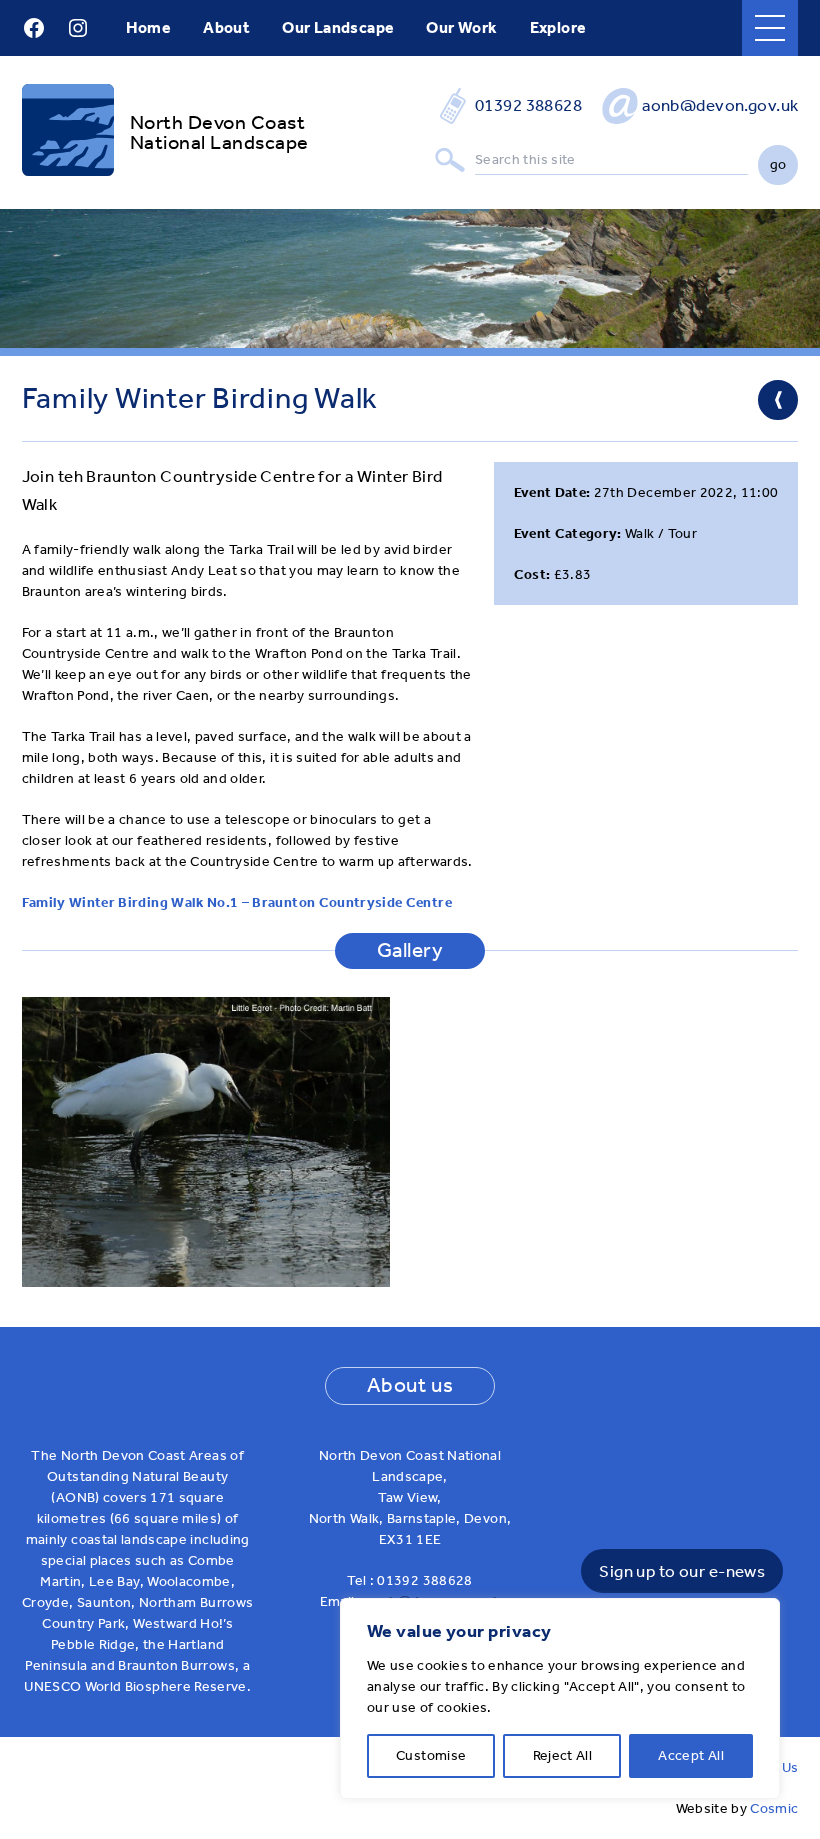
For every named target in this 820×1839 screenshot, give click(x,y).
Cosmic (774, 1808)
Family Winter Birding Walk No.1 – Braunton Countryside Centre (237, 902)
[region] (560, 1698)
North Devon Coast (218, 122)
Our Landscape (338, 27)
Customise (431, 1755)
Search (450, 160)
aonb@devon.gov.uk (720, 105)
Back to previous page (778, 400)
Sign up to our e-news (682, 1571)
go (778, 164)
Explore (558, 27)
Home (149, 27)
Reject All (563, 1755)
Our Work (461, 27)
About (226, 27)
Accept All (691, 1755)
